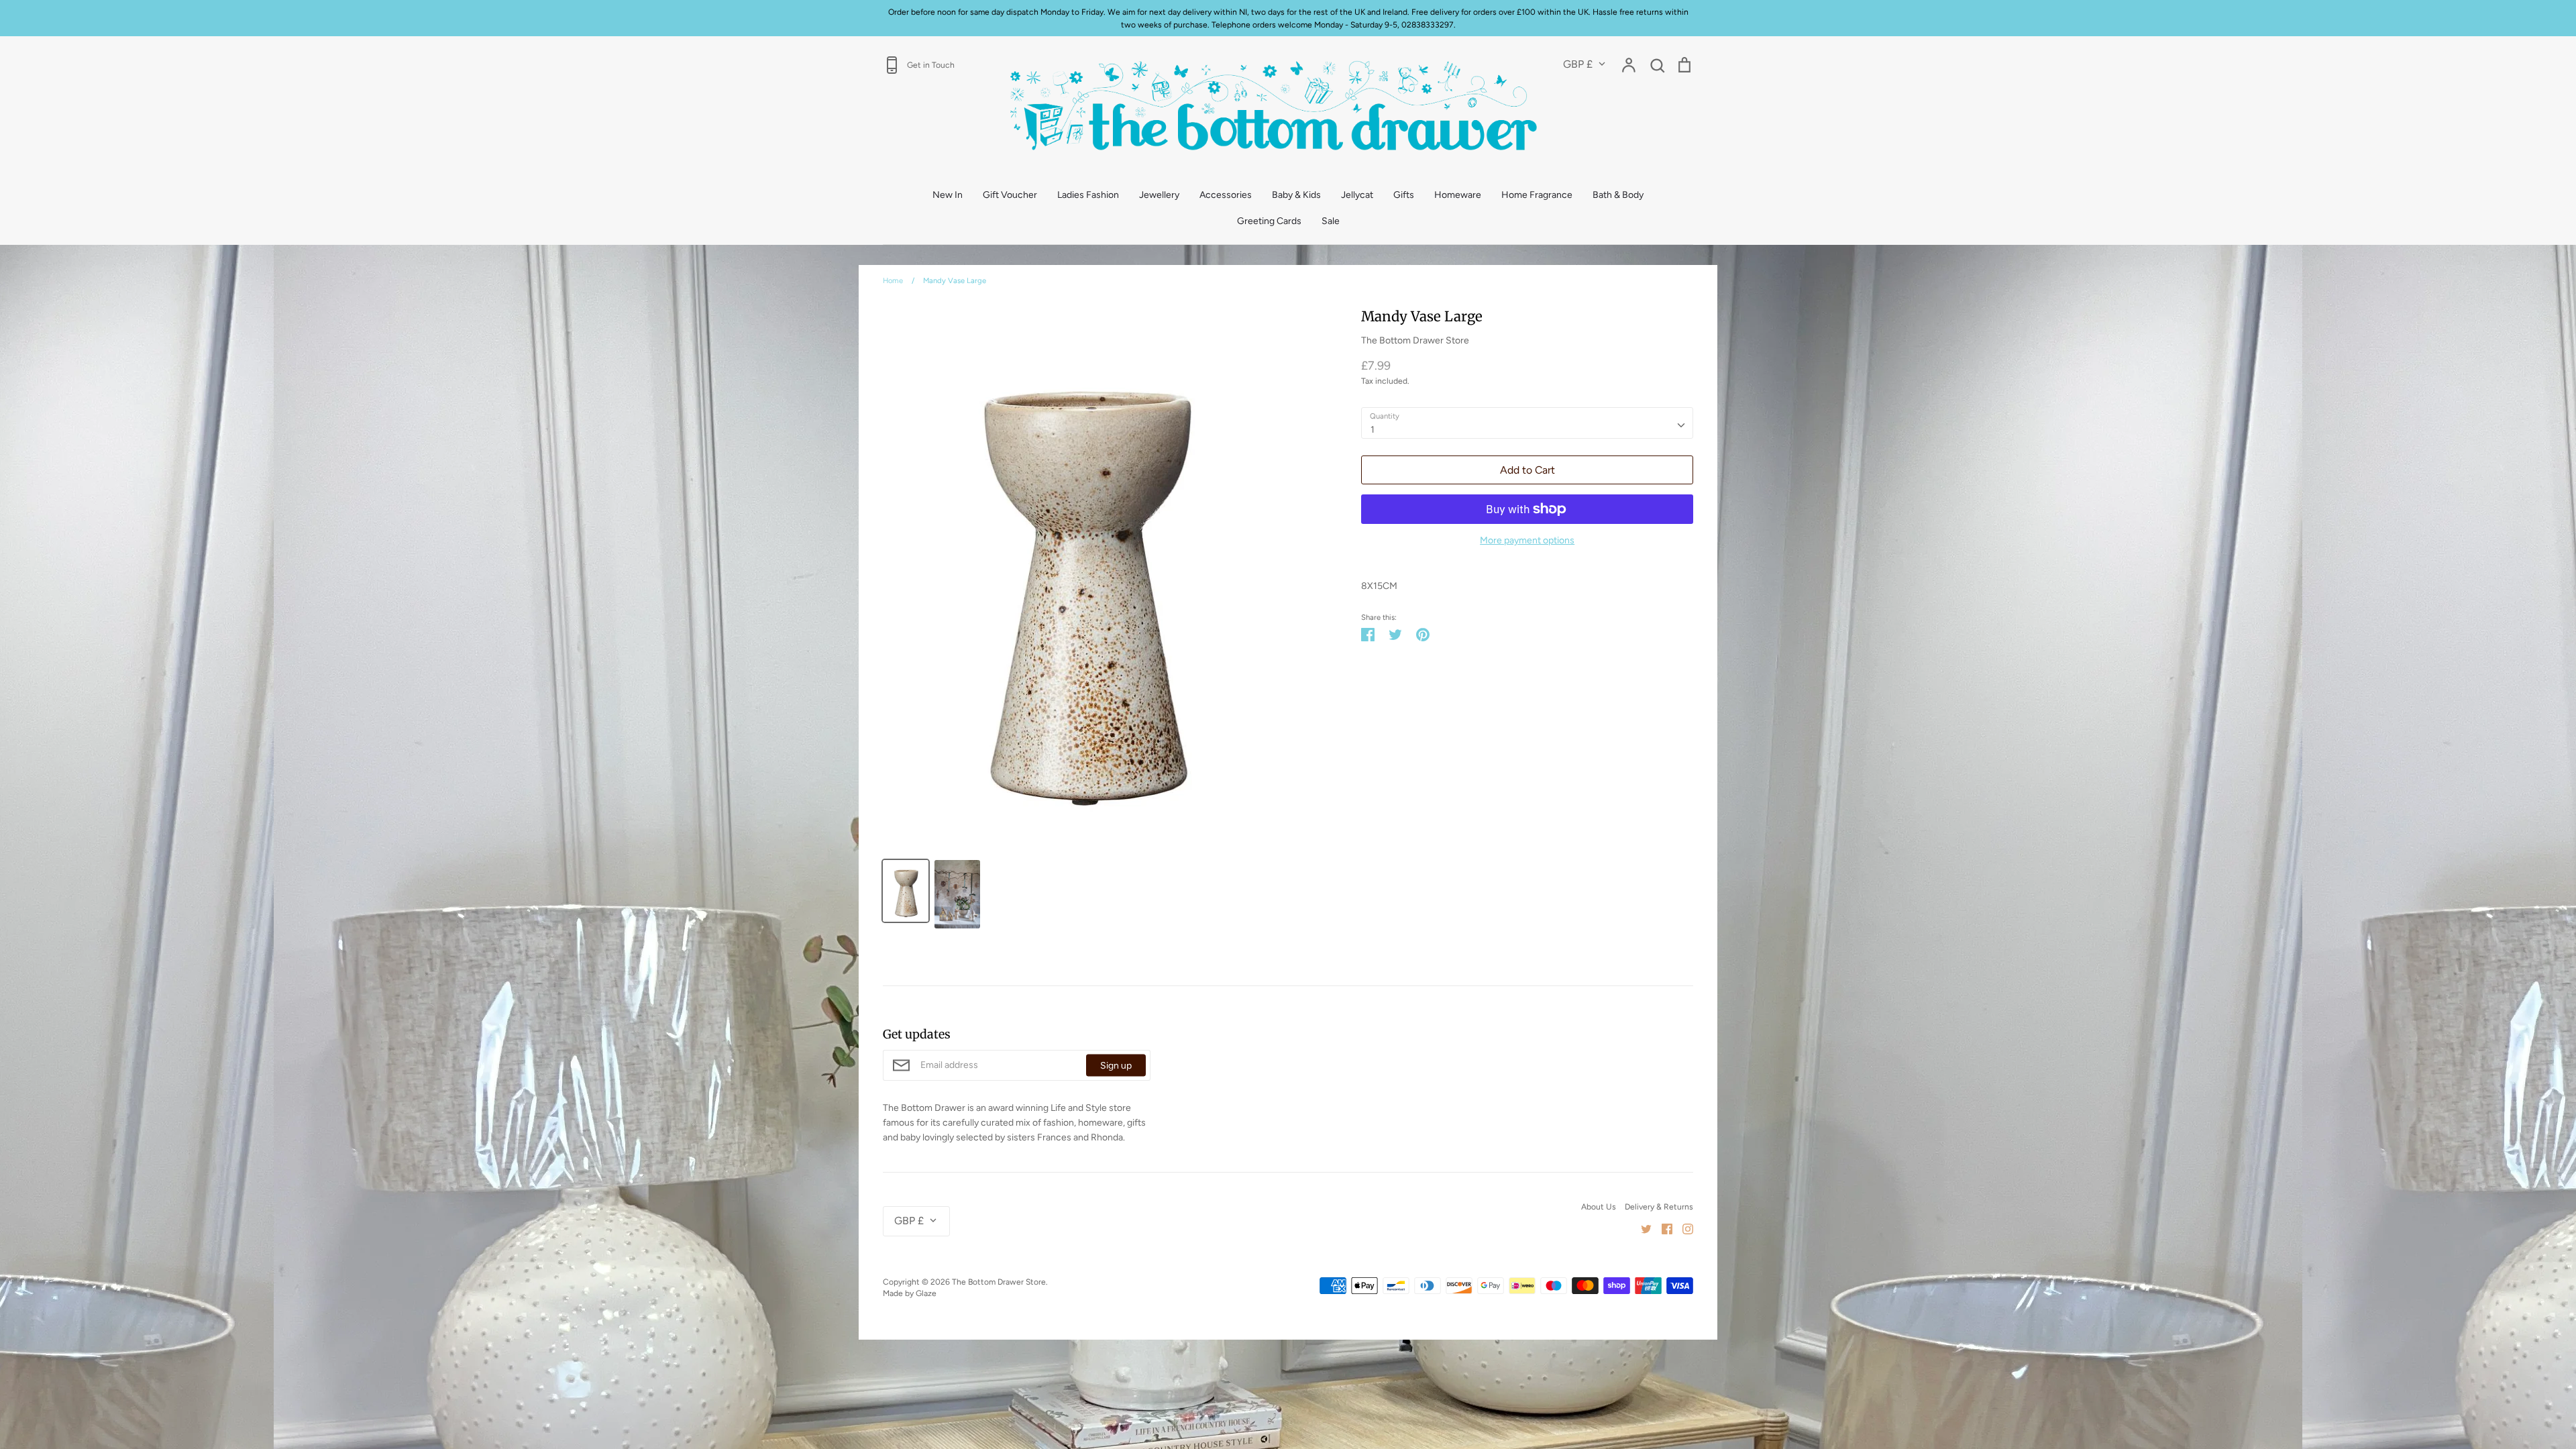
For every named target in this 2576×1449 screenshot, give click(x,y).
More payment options (1527, 540)
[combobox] (1527, 423)
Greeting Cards (1269, 221)
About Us (1599, 1206)
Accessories (1226, 195)
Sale (1331, 221)
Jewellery (1159, 195)
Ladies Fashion (1088, 195)
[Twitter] (1641, 1228)
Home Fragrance (1537, 195)
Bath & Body (1618, 195)
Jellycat (1357, 195)
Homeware (1458, 195)
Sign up (1116, 1065)
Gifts (1404, 195)
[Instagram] (1683, 1228)
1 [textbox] (1373, 430)
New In (948, 195)
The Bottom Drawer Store (1415, 340)
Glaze (926, 1293)
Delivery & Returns (1659, 1206)
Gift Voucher (1010, 195)
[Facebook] (1662, 1228)
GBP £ (1578, 64)
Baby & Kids (1296, 195)
